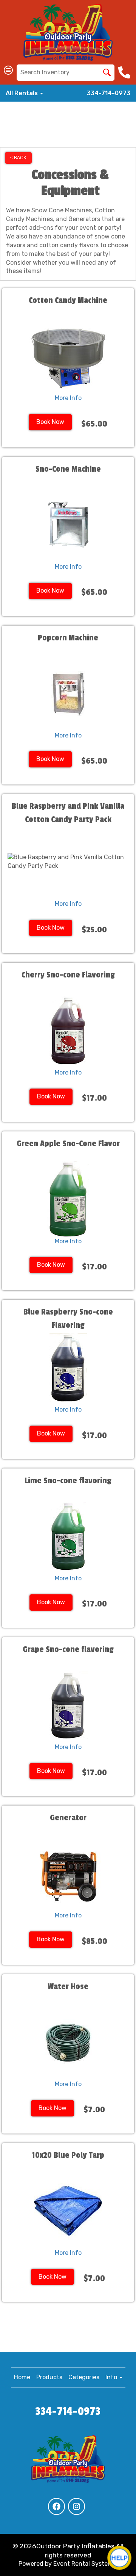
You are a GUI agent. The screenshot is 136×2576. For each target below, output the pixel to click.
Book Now (50, 422)
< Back (18, 158)
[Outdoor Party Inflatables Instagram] (76, 2506)
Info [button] (112, 2377)
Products (49, 2377)
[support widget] (119, 2558)
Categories (84, 2377)
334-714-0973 (109, 93)
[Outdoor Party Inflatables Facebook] (56, 2506)
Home (22, 2377)
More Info (68, 398)
